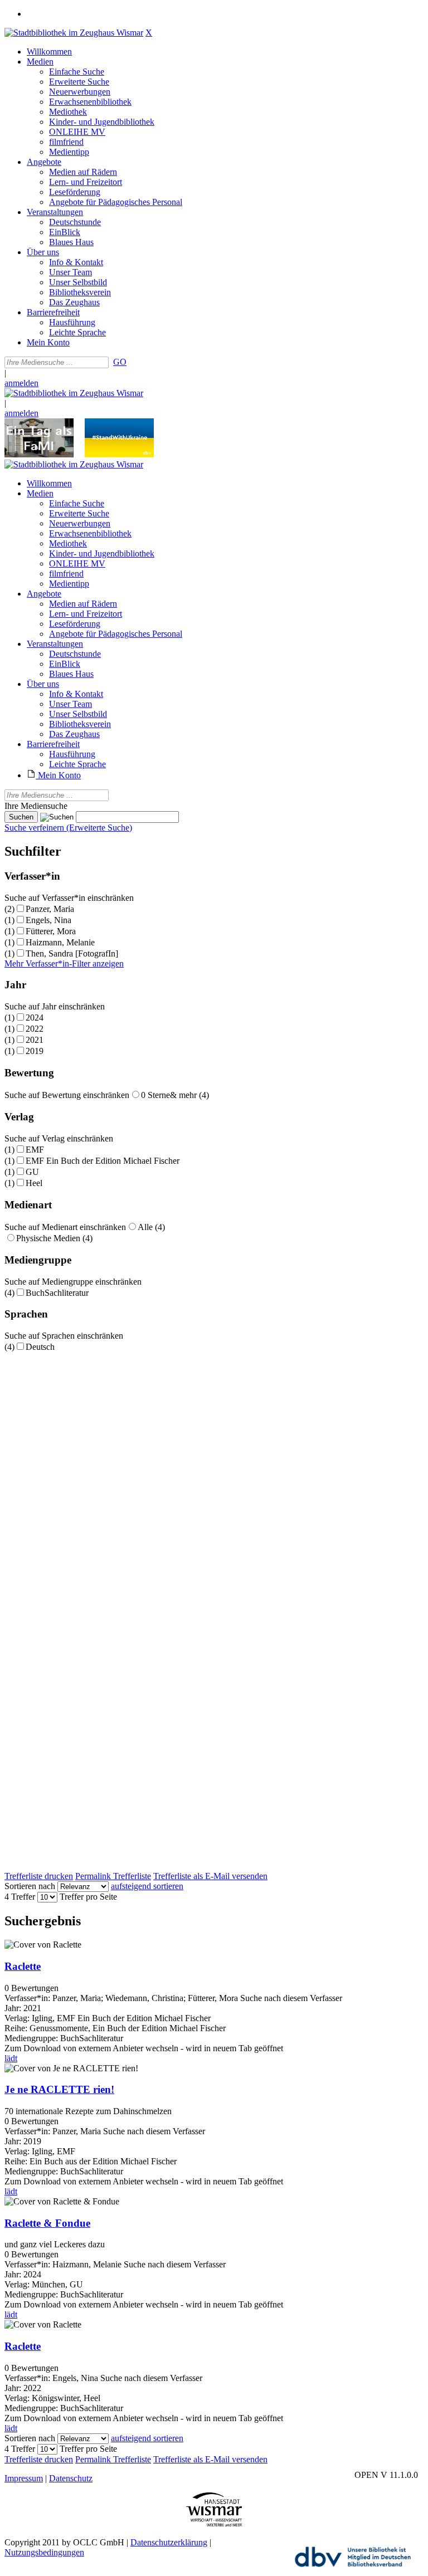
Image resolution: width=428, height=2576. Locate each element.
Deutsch (40, 1347)
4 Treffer (20, 1897)
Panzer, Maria (50, 909)
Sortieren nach (30, 1886)
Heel (34, 1183)
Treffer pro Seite (88, 1897)
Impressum (24, 2478)
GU (32, 1172)
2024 (35, 1018)
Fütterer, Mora (51, 931)
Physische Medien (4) (54, 1238)
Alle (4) (151, 1227)
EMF (35, 1150)
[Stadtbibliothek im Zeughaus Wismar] (74, 33)
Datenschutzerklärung (169, 2542)
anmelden (21, 383)
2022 (35, 1029)
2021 (35, 1040)
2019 (35, 1051)
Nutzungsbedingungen (44, 2552)
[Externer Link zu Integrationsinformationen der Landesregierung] (119, 454)
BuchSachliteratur (57, 1293)
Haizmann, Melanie (60, 942)
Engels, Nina (48, 920)
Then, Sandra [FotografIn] (72, 953)
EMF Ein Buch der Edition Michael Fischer (103, 1161)
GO (120, 362)
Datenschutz (71, 2478)
